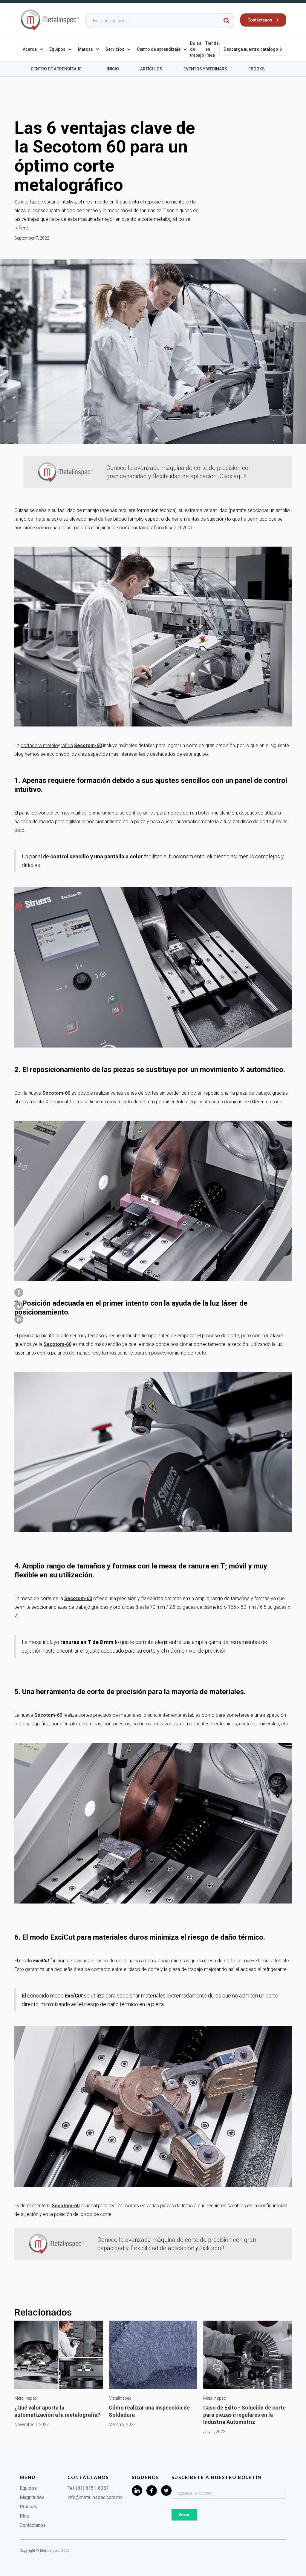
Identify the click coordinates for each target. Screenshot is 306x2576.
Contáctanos (33, 2525)
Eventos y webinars (205, 69)
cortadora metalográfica (47, 745)
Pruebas (29, 2507)
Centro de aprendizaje (56, 69)
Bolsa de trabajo (197, 49)
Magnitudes (32, 2497)
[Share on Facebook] (19, 1292)
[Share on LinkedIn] (19, 1319)
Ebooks (257, 69)
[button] (33, 49)
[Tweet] (19, 1306)
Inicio (113, 69)
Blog (25, 2516)
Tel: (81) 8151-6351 (88, 2488)
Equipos (28, 2488)
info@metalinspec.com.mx (95, 2497)
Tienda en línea (212, 49)
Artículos (151, 69)
